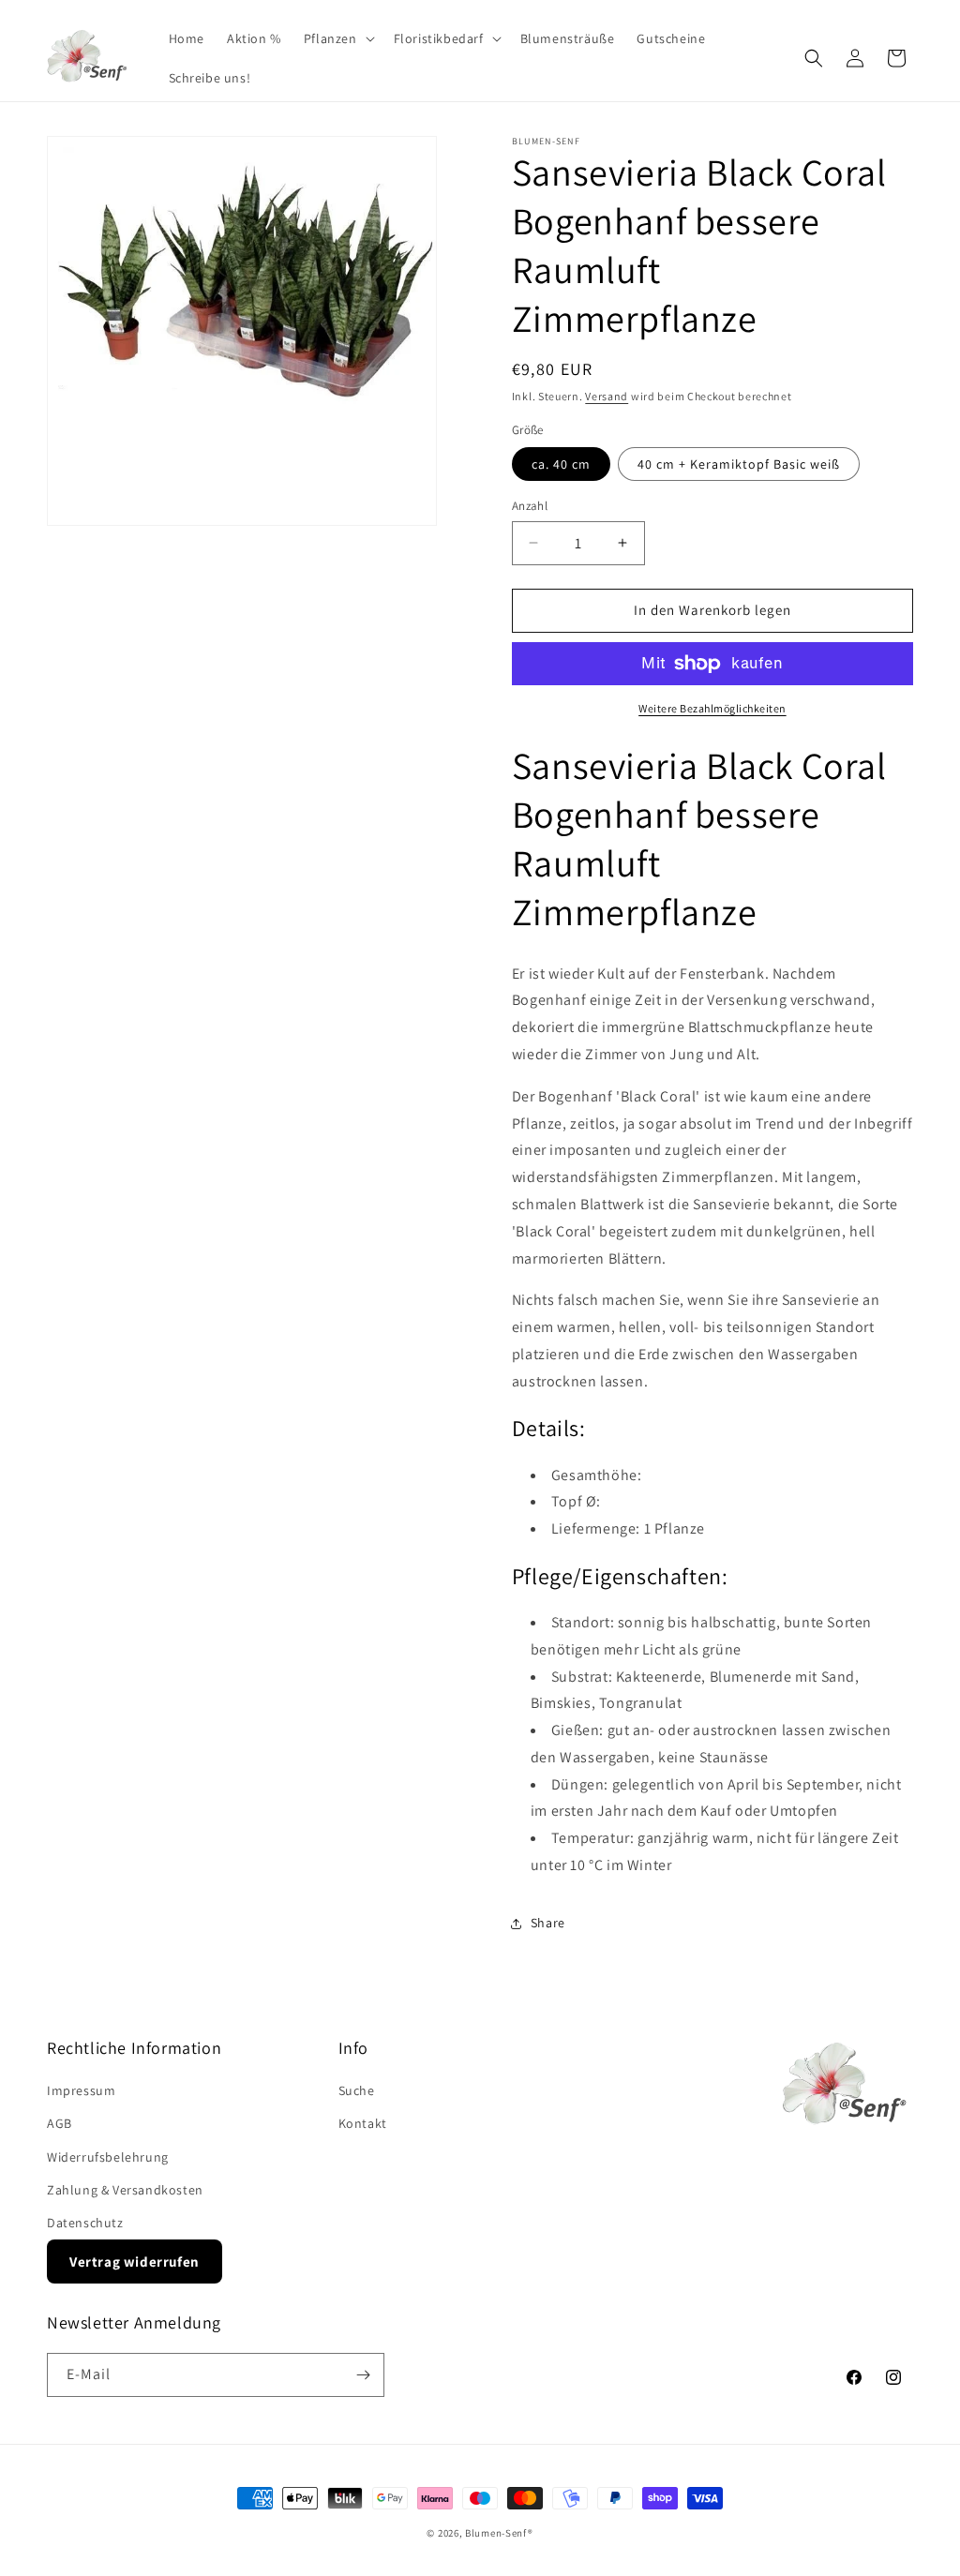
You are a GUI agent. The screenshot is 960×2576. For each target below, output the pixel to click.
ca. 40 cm (561, 464)
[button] (337, 38)
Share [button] (548, 1923)
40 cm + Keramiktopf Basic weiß (739, 464)
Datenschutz (85, 2223)
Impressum (81, 2090)
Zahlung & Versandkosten (125, 2190)
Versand (607, 396)
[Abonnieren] (363, 2375)
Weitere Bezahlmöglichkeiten (712, 708)
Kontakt (363, 2123)
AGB (60, 2123)
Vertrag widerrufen (135, 2261)
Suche (357, 2090)
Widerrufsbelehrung (108, 2157)
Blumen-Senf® (499, 2533)
